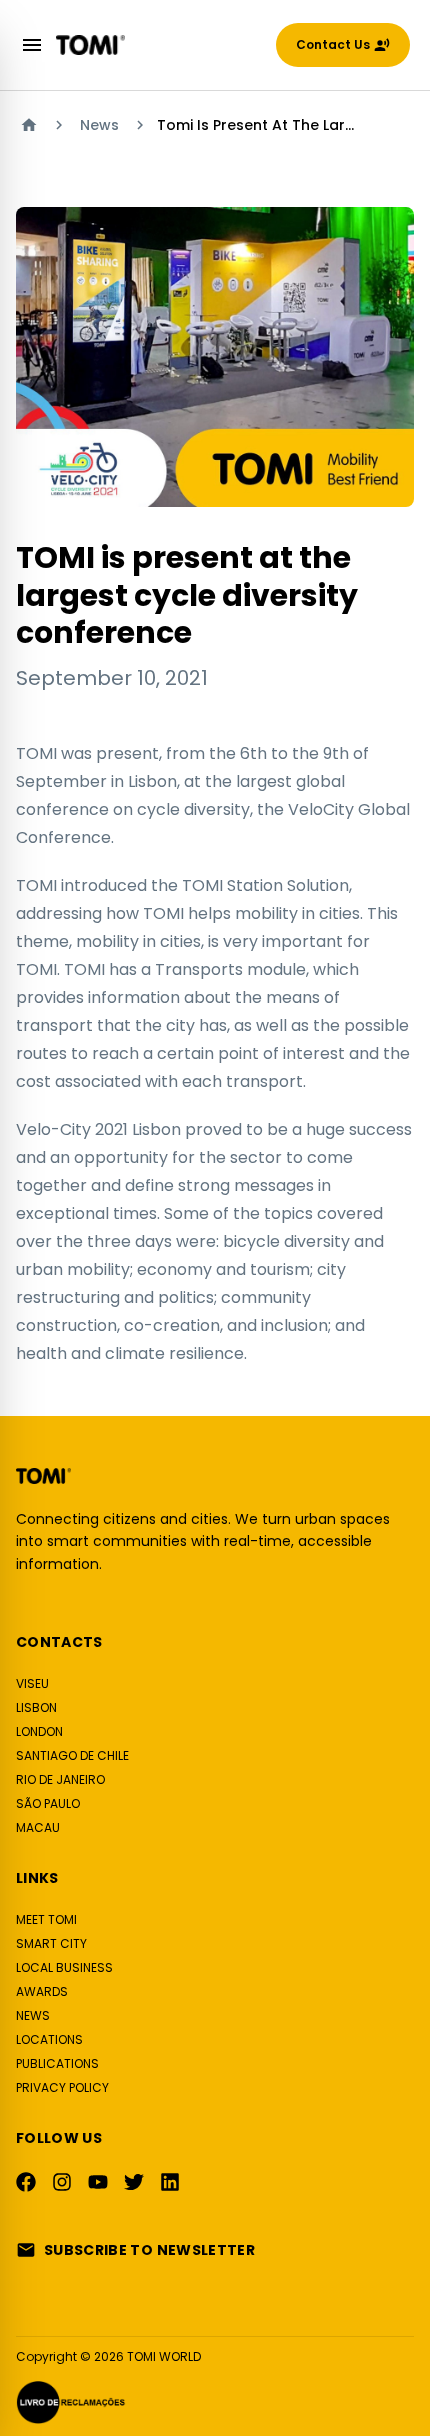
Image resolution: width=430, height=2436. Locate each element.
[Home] (29, 125)
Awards (42, 1991)
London (39, 1731)
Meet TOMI (46, 1919)
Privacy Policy (62, 2087)
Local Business (64, 1967)
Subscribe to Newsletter (149, 2250)
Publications (57, 2063)
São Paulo (48, 1803)
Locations (49, 2039)
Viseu (32, 1683)
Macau (38, 1827)
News (99, 125)
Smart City (51, 1943)
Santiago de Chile (72, 1755)
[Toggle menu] (32, 45)
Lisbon (36, 1707)
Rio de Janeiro (60, 1779)
